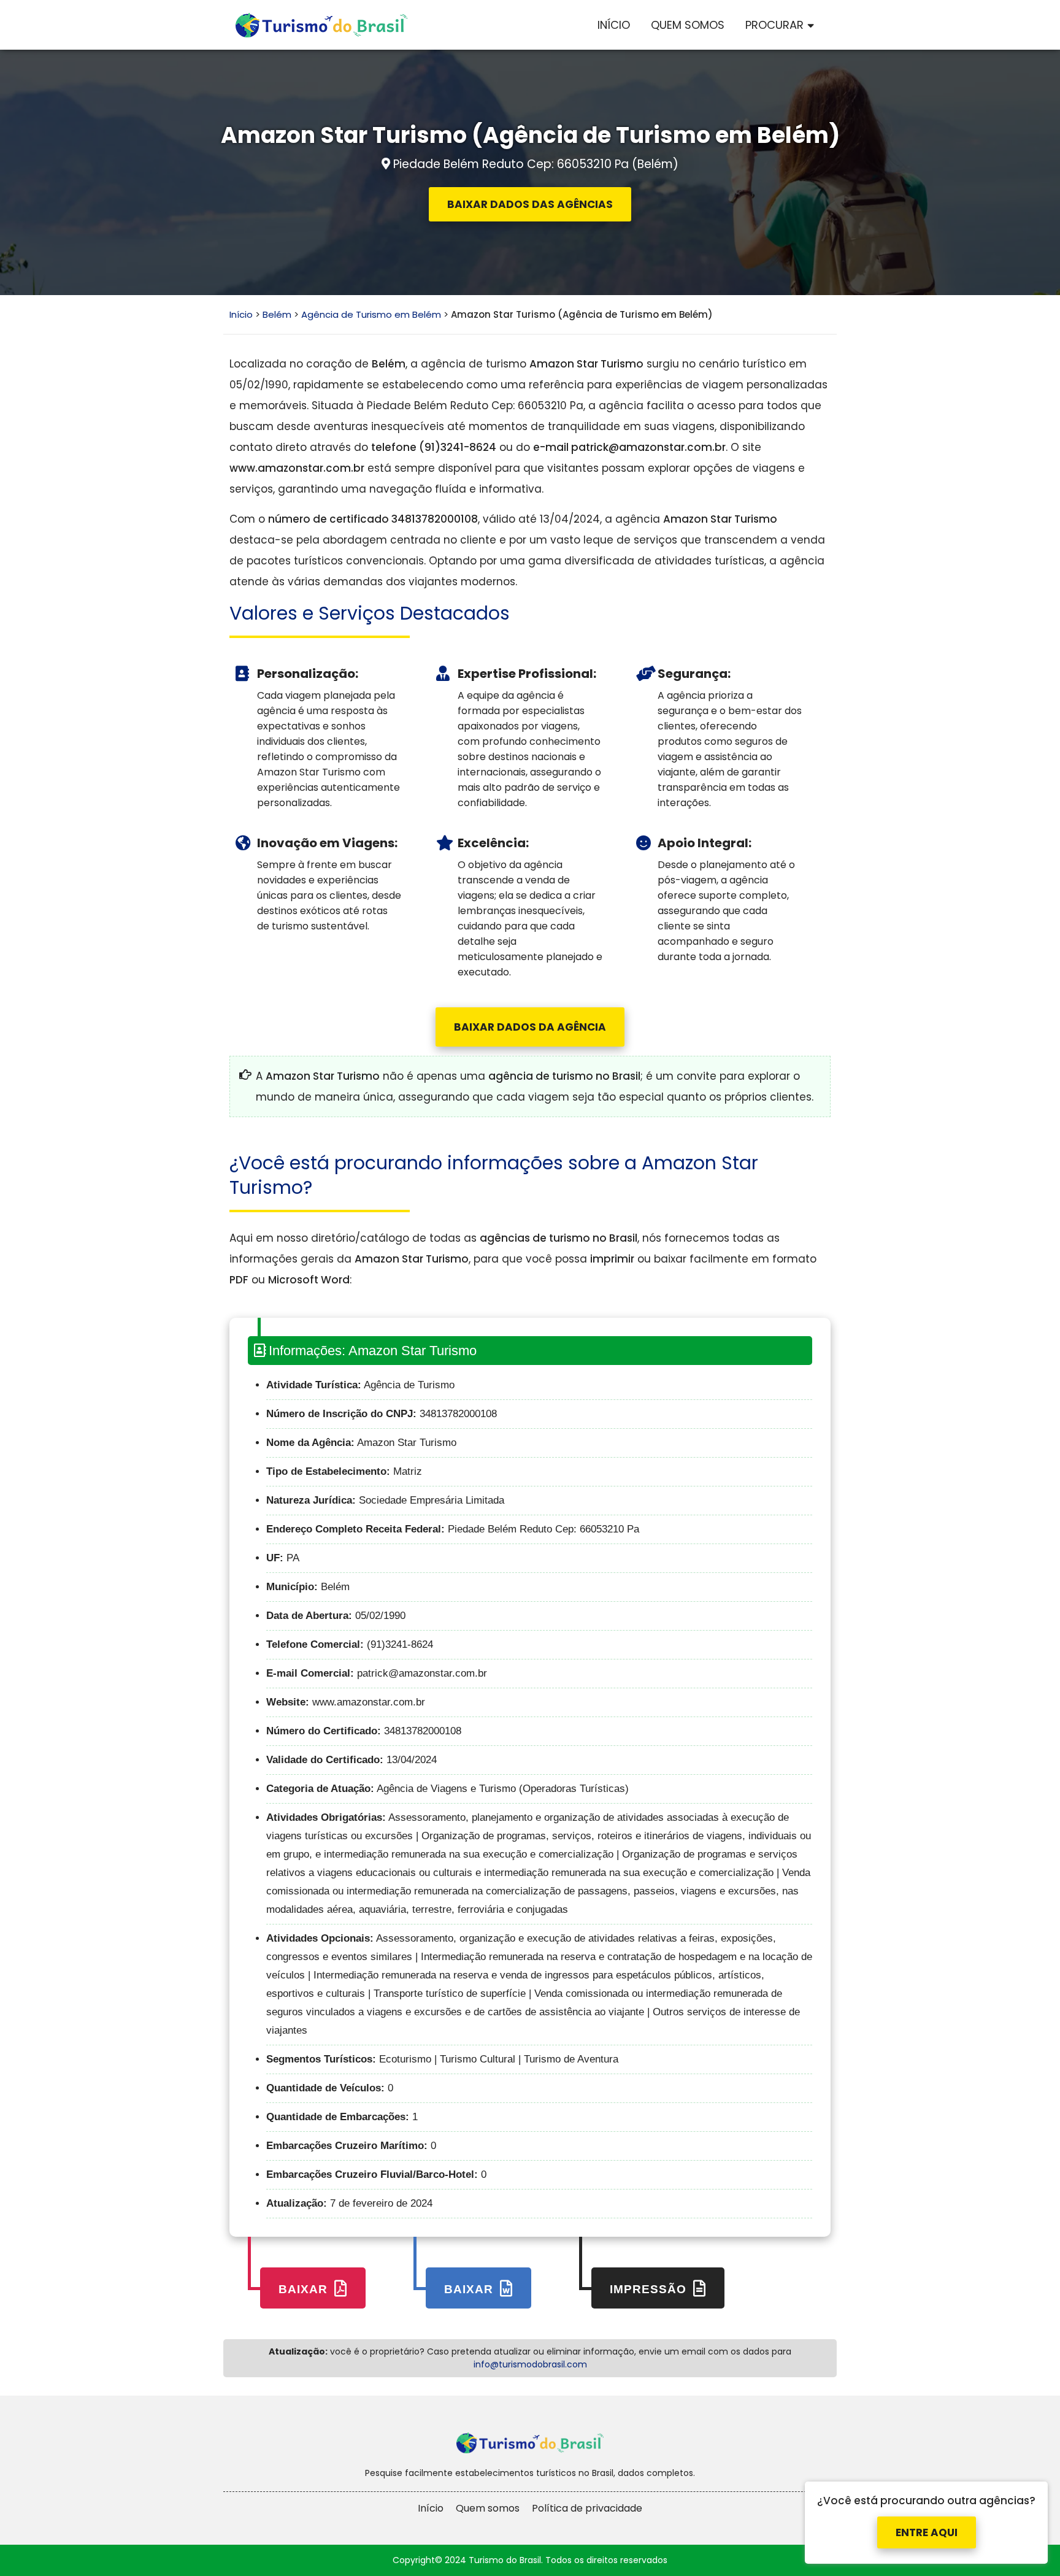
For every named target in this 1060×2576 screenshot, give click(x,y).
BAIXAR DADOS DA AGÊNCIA (530, 1027)
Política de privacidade (587, 2508)
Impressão (650, 2289)
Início (614, 25)
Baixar (305, 2289)
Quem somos (488, 2508)
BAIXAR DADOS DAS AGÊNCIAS (530, 204)
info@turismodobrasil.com (530, 2364)
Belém (277, 314)
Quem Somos (688, 25)
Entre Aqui (927, 2532)
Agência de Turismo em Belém (371, 314)
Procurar (774, 25)
